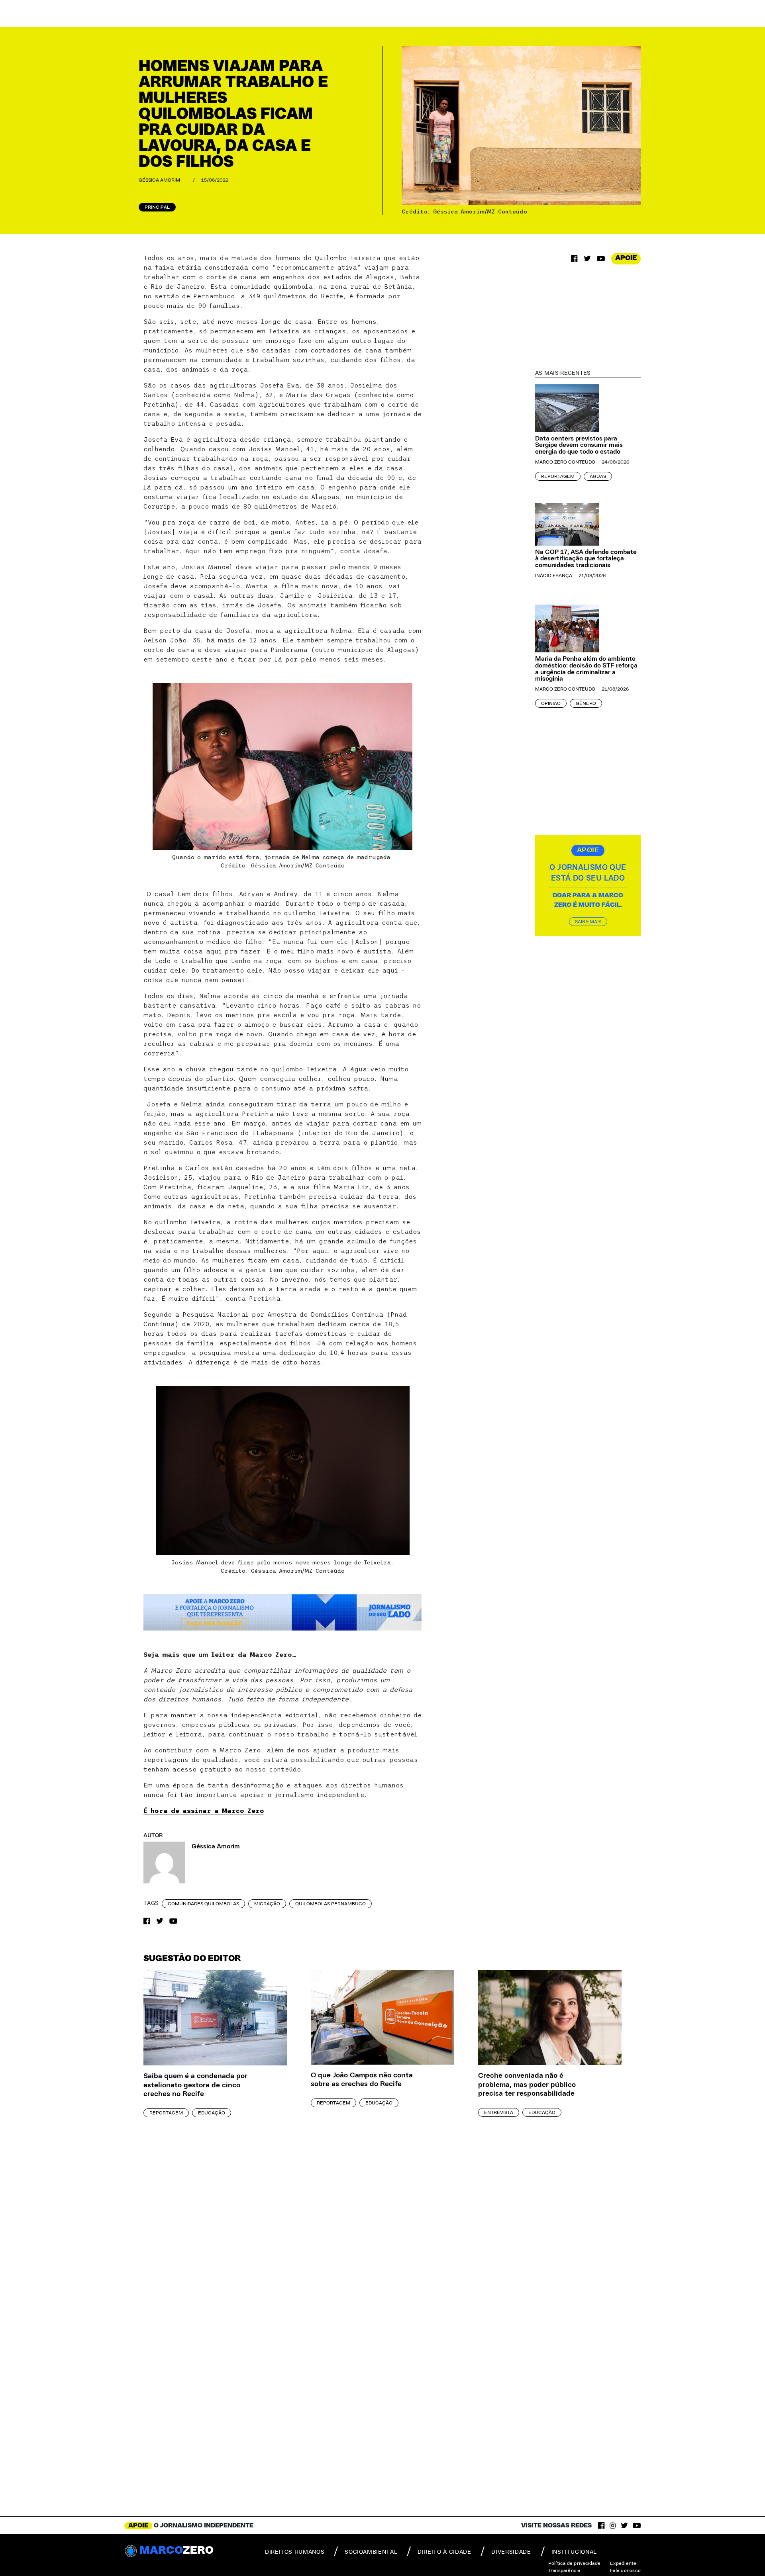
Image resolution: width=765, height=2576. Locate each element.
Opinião (551, 703)
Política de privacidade (575, 2563)
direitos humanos (295, 2552)
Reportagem (558, 476)
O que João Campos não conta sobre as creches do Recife (362, 2080)
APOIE (626, 258)
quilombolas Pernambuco (331, 1904)
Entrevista (499, 2112)
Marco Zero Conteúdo (565, 462)
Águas (598, 476)
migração (267, 1904)
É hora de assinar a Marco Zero (204, 1811)
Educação (212, 2113)
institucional (574, 2552)
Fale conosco (625, 2570)
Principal (157, 207)
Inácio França (554, 575)
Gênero (586, 703)
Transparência (564, 2570)
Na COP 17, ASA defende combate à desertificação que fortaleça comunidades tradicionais (586, 559)
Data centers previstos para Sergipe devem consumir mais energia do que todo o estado (579, 445)
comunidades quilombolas (203, 1904)
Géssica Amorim (159, 180)
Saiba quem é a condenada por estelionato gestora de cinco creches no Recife (195, 2085)
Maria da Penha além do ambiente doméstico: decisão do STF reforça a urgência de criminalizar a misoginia (586, 669)
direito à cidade (444, 2552)
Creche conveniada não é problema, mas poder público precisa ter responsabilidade (527, 2085)
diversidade (511, 2552)
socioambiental (371, 2552)
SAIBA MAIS (588, 922)
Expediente (623, 2563)
